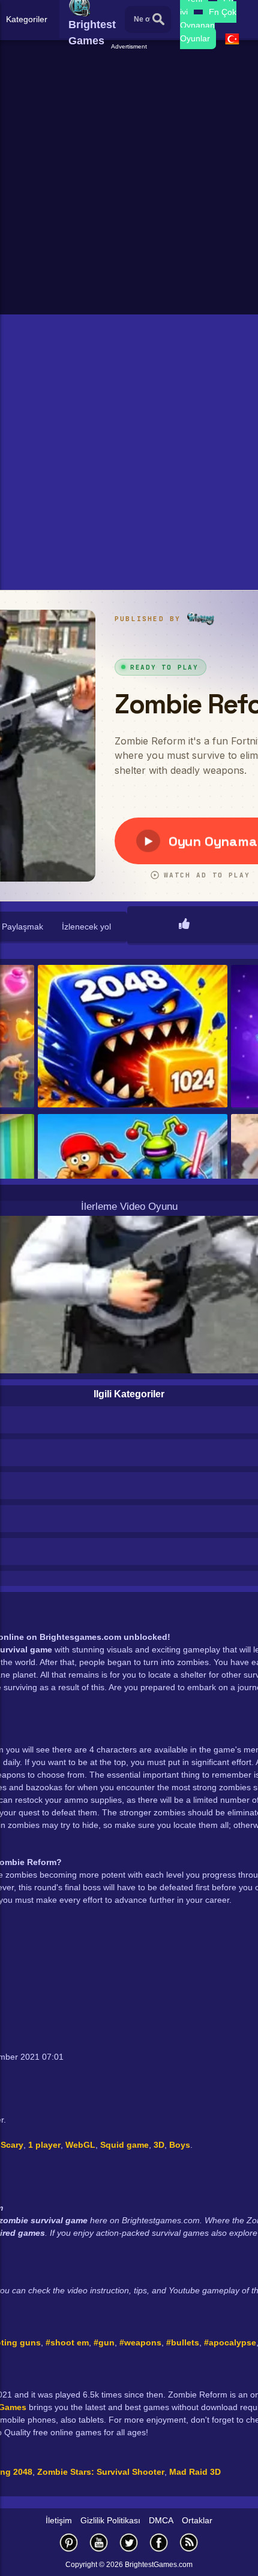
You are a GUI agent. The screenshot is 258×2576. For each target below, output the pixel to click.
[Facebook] (159, 2542)
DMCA (161, 2520)
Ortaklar (197, 2520)
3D (159, 2145)
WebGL (80, 2145)
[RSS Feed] (189, 2542)
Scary (12, 2145)
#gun (104, 2342)
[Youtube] (99, 2542)
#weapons (140, 2342)
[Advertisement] (129, 180)
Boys (180, 2145)
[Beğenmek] (184, 925)
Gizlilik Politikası (110, 2520)
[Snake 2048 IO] (133, 1037)
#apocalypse (230, 2342)
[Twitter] (129, 2542)
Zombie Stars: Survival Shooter (101, 2472)
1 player (44, 2145)
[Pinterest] (69, 2542)
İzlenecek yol (86, 927)
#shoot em (67, 2342)
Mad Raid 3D (195, 2472)
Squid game (124, 2145)
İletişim (59, 2520)
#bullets (183, 2342)
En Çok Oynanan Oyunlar (208, 25)
